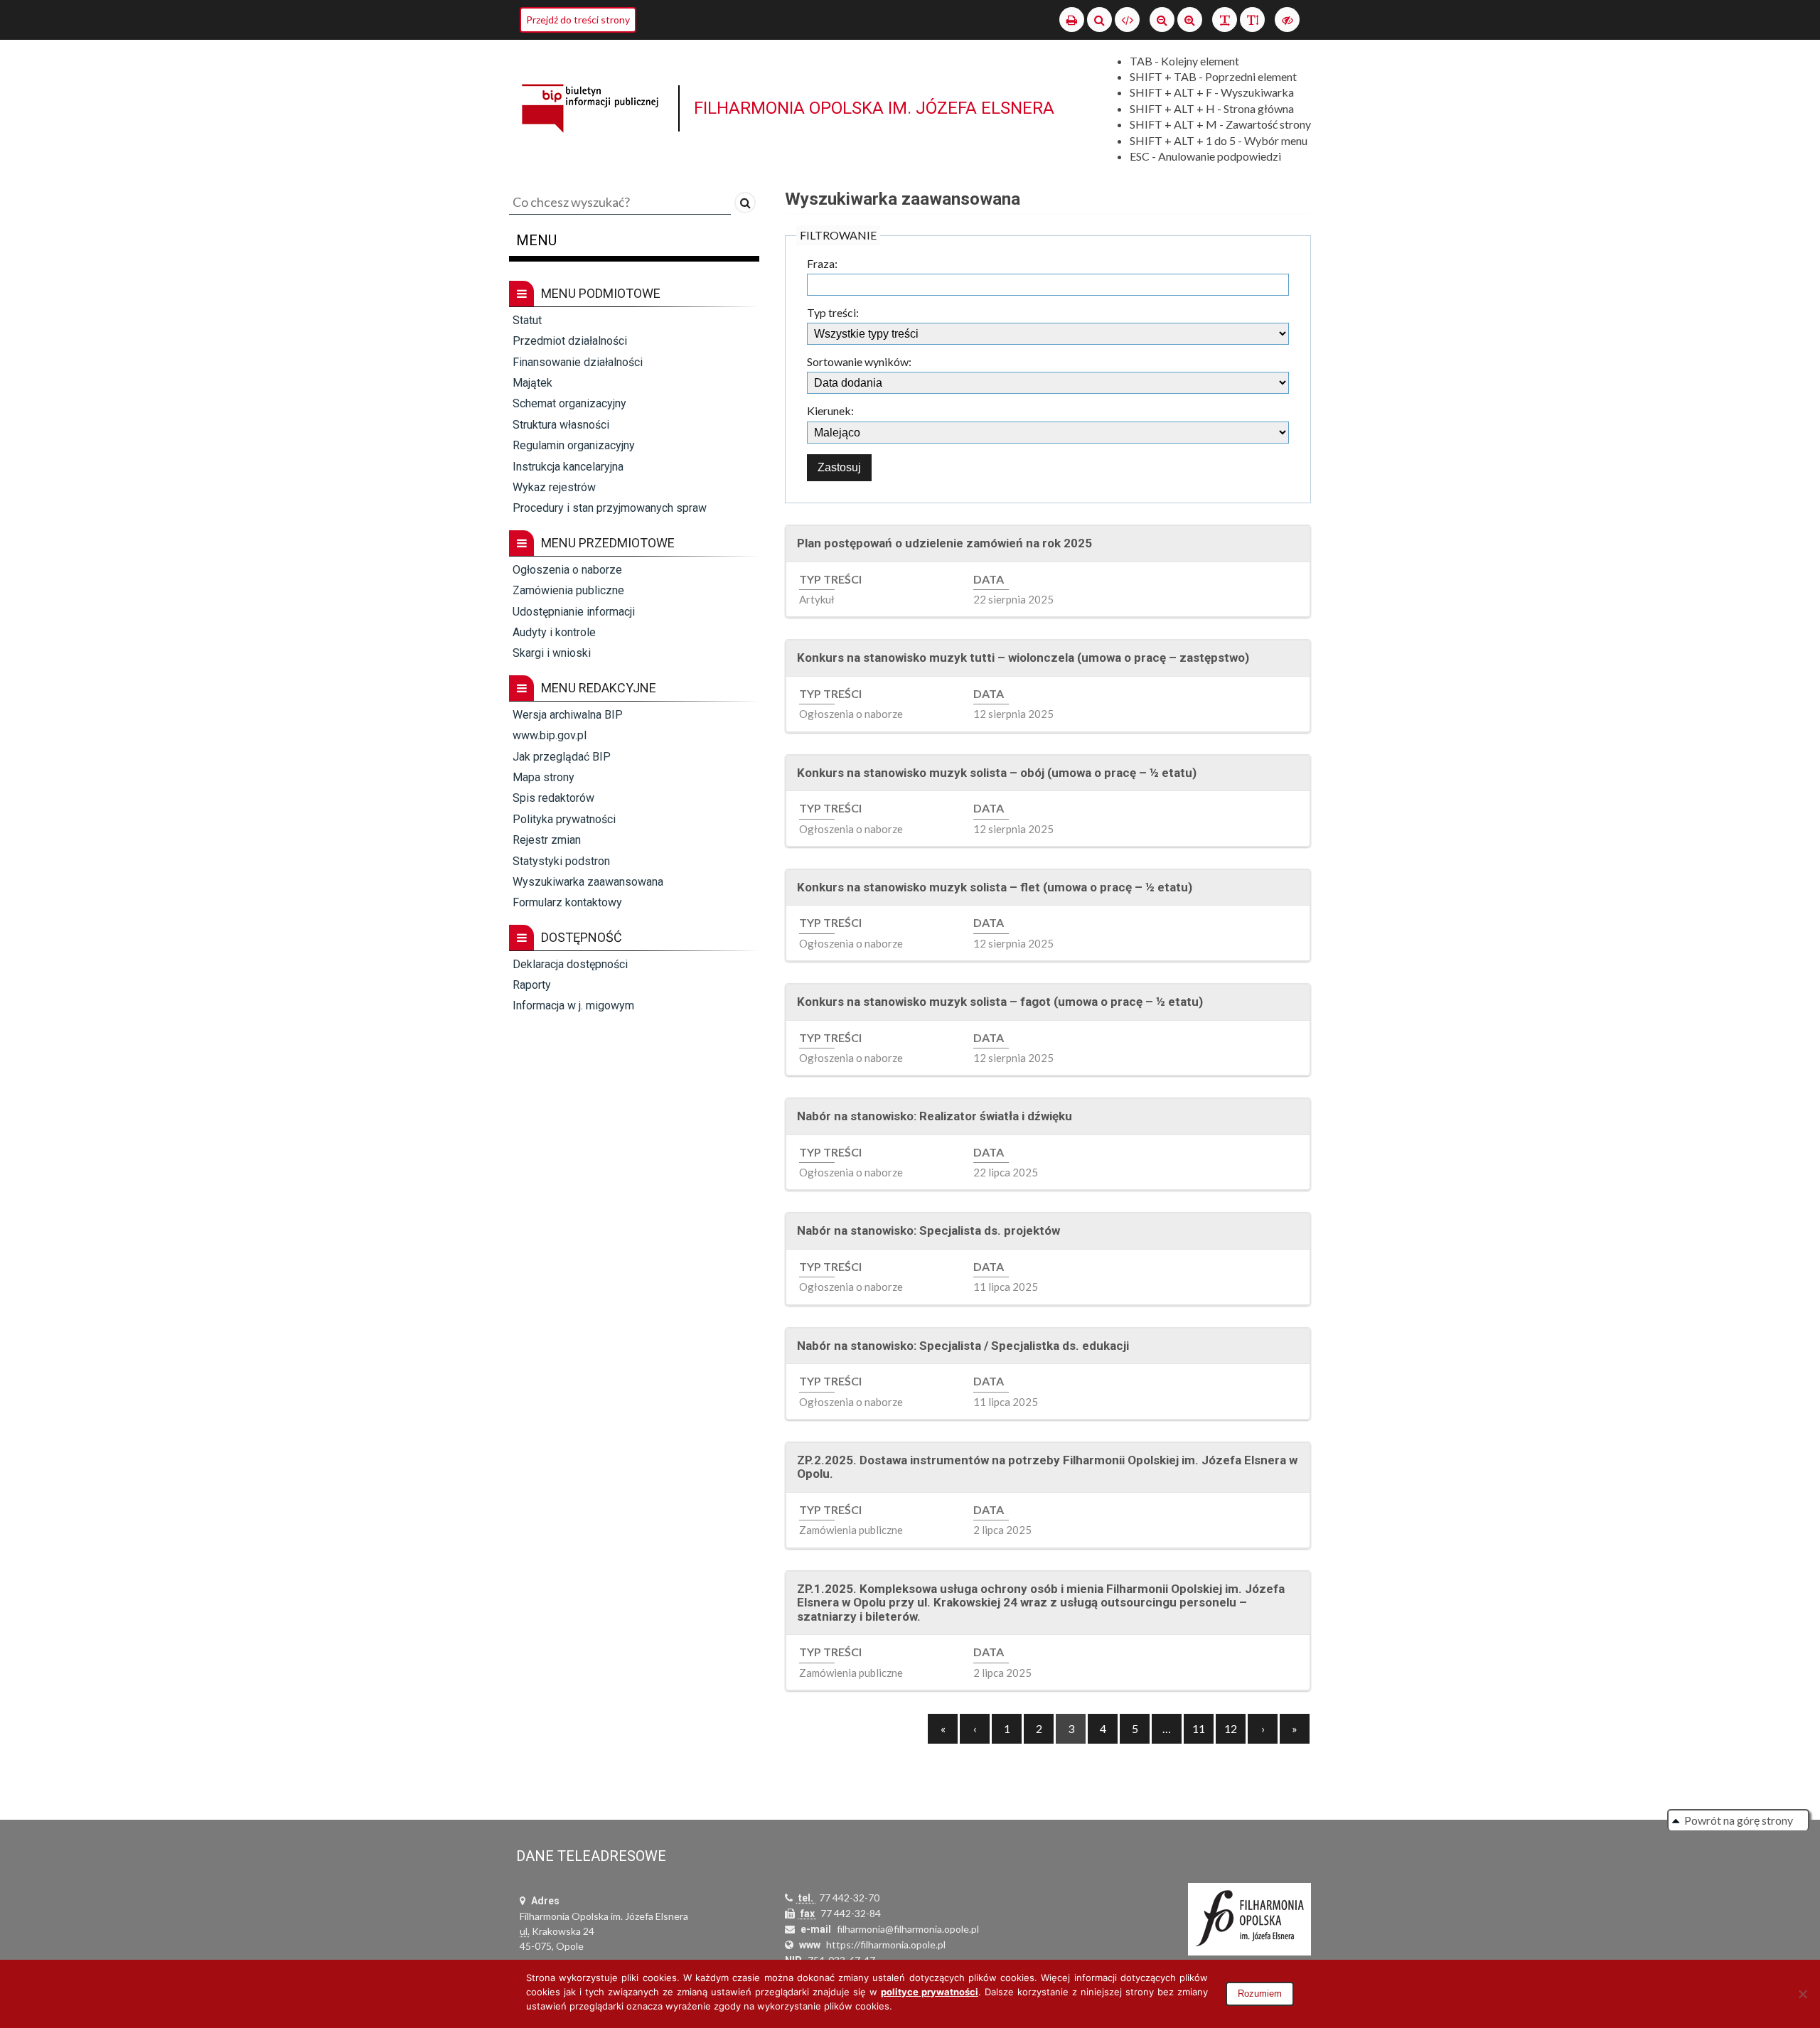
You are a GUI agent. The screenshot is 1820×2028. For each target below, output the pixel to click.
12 (1231, 1728)
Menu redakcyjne (599, 688)
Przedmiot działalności (570, 341)
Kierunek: (830, 411)
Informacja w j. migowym (573, 1005)
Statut (527, 320)
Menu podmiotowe (601, 293)
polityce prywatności (930, 1992)
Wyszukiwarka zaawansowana (588, 882)
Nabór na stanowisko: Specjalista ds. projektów (928, 1230)
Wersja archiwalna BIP (568, 715)
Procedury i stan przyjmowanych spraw (610, 508)
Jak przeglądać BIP (562, 757)
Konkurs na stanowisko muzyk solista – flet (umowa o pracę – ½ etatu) (995, 887)
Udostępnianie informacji (574, 612)
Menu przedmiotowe (608, 543)
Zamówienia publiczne (568, 590)
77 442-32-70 (849, 1898)
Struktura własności (561, 425)
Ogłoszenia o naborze (567, 570)
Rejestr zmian (547, 840)
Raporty (532, 985)
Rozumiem (1260, 1994)
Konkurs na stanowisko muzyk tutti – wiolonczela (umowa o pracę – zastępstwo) (1023, 658)
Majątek (532, 383)
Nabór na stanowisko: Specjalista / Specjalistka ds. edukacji (963, 1346)
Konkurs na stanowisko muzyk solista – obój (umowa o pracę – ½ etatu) (997, 773)
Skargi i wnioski (552, 653)
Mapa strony (544, 777)
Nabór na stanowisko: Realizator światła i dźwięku (935, 1116)
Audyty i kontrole (554, 632)
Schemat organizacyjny (569, 403)
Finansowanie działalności (578, 362)
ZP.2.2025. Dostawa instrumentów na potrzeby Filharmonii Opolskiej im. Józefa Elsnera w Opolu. (1047, 1467)
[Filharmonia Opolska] (1249, 1919)
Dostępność (582, 937)
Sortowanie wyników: (859, 362)
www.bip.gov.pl (550, 735)
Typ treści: (833, 313)
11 (1199, 1728)
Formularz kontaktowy (567, 902)
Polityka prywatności (564, 819)
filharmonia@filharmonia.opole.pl (908, 1929)
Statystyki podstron (561, 861)
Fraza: (822, 264)
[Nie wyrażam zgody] (1802, 1994)
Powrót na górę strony (1739, 1820)
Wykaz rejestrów (554, 487)
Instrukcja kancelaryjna (568, 467)
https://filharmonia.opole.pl (886, 1944)
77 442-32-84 (851, 1913)
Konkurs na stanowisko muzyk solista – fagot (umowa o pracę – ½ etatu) (1000, 1002)
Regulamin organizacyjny (574, 445)
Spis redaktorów (553, 798)
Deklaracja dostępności (570, 964)
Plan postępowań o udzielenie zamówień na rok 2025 (944, 543)
